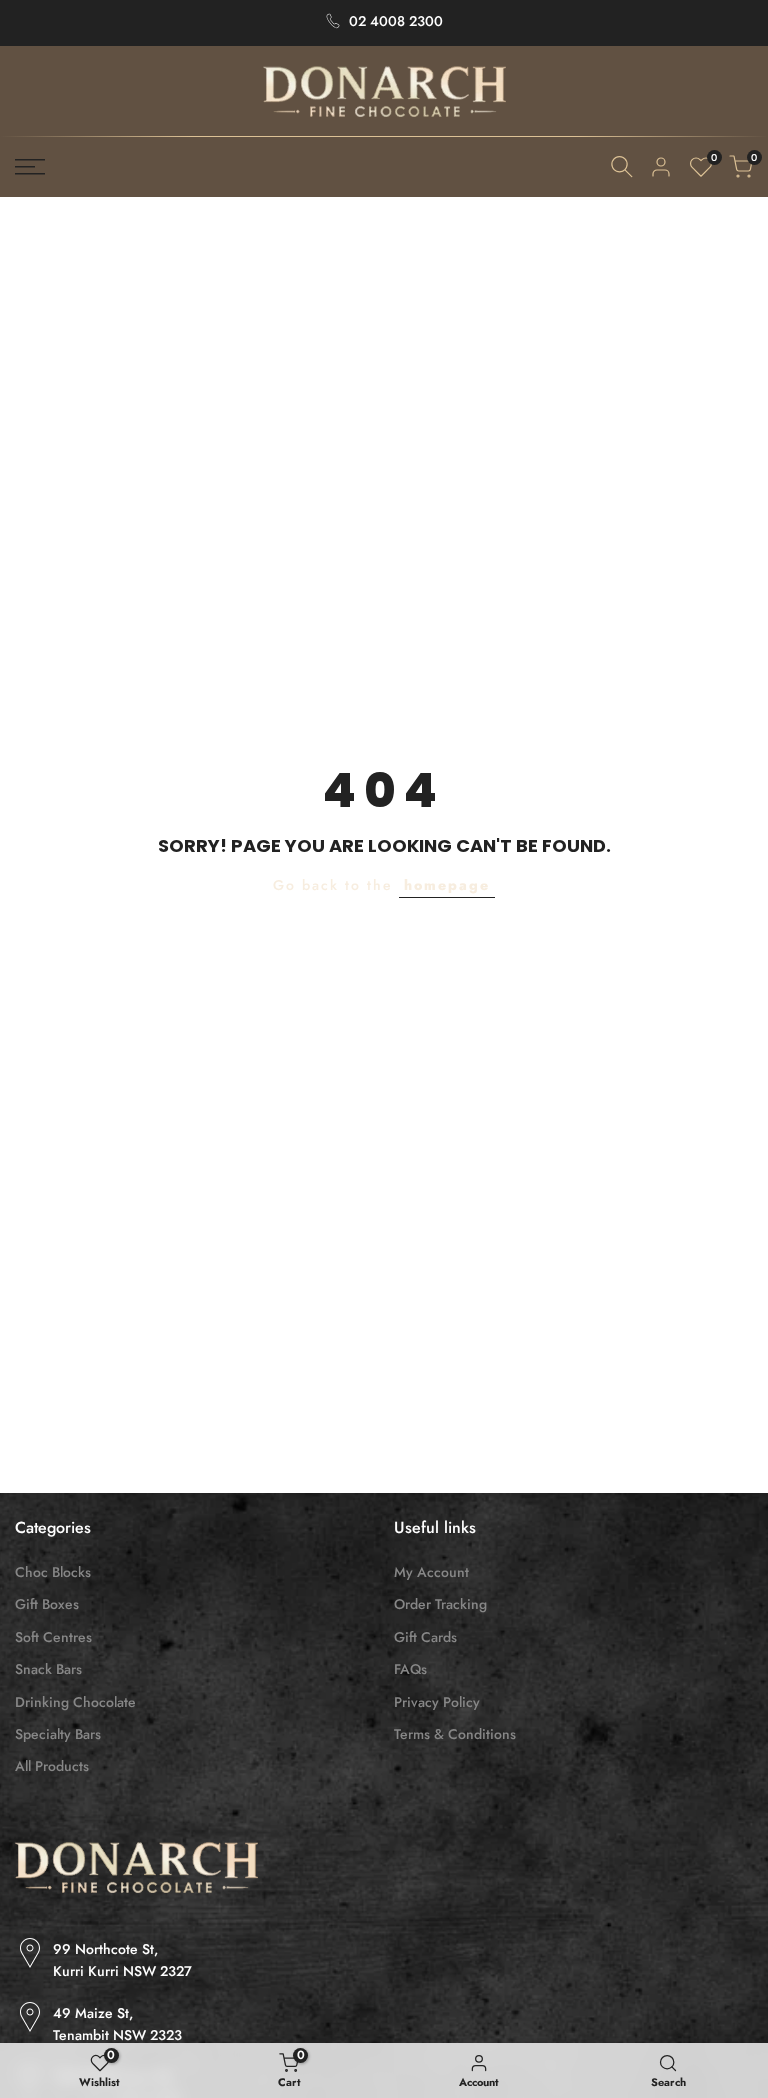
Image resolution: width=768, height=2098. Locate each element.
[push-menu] (30, 167)
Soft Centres (53, 1637)
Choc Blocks (53, 1572)
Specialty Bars (58, 1734)
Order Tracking (440, 1604)
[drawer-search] (622, 166)
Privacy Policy (437, 1702)
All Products (52, 1766)
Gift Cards (425, 1637)
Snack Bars (48, 1669)
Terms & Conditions (455, 1734)
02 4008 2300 (396, 21)
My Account (431, 1572)
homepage (447, 885)
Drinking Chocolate (75, 1702)
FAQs (410, 1669)
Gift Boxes (47, 1604)
